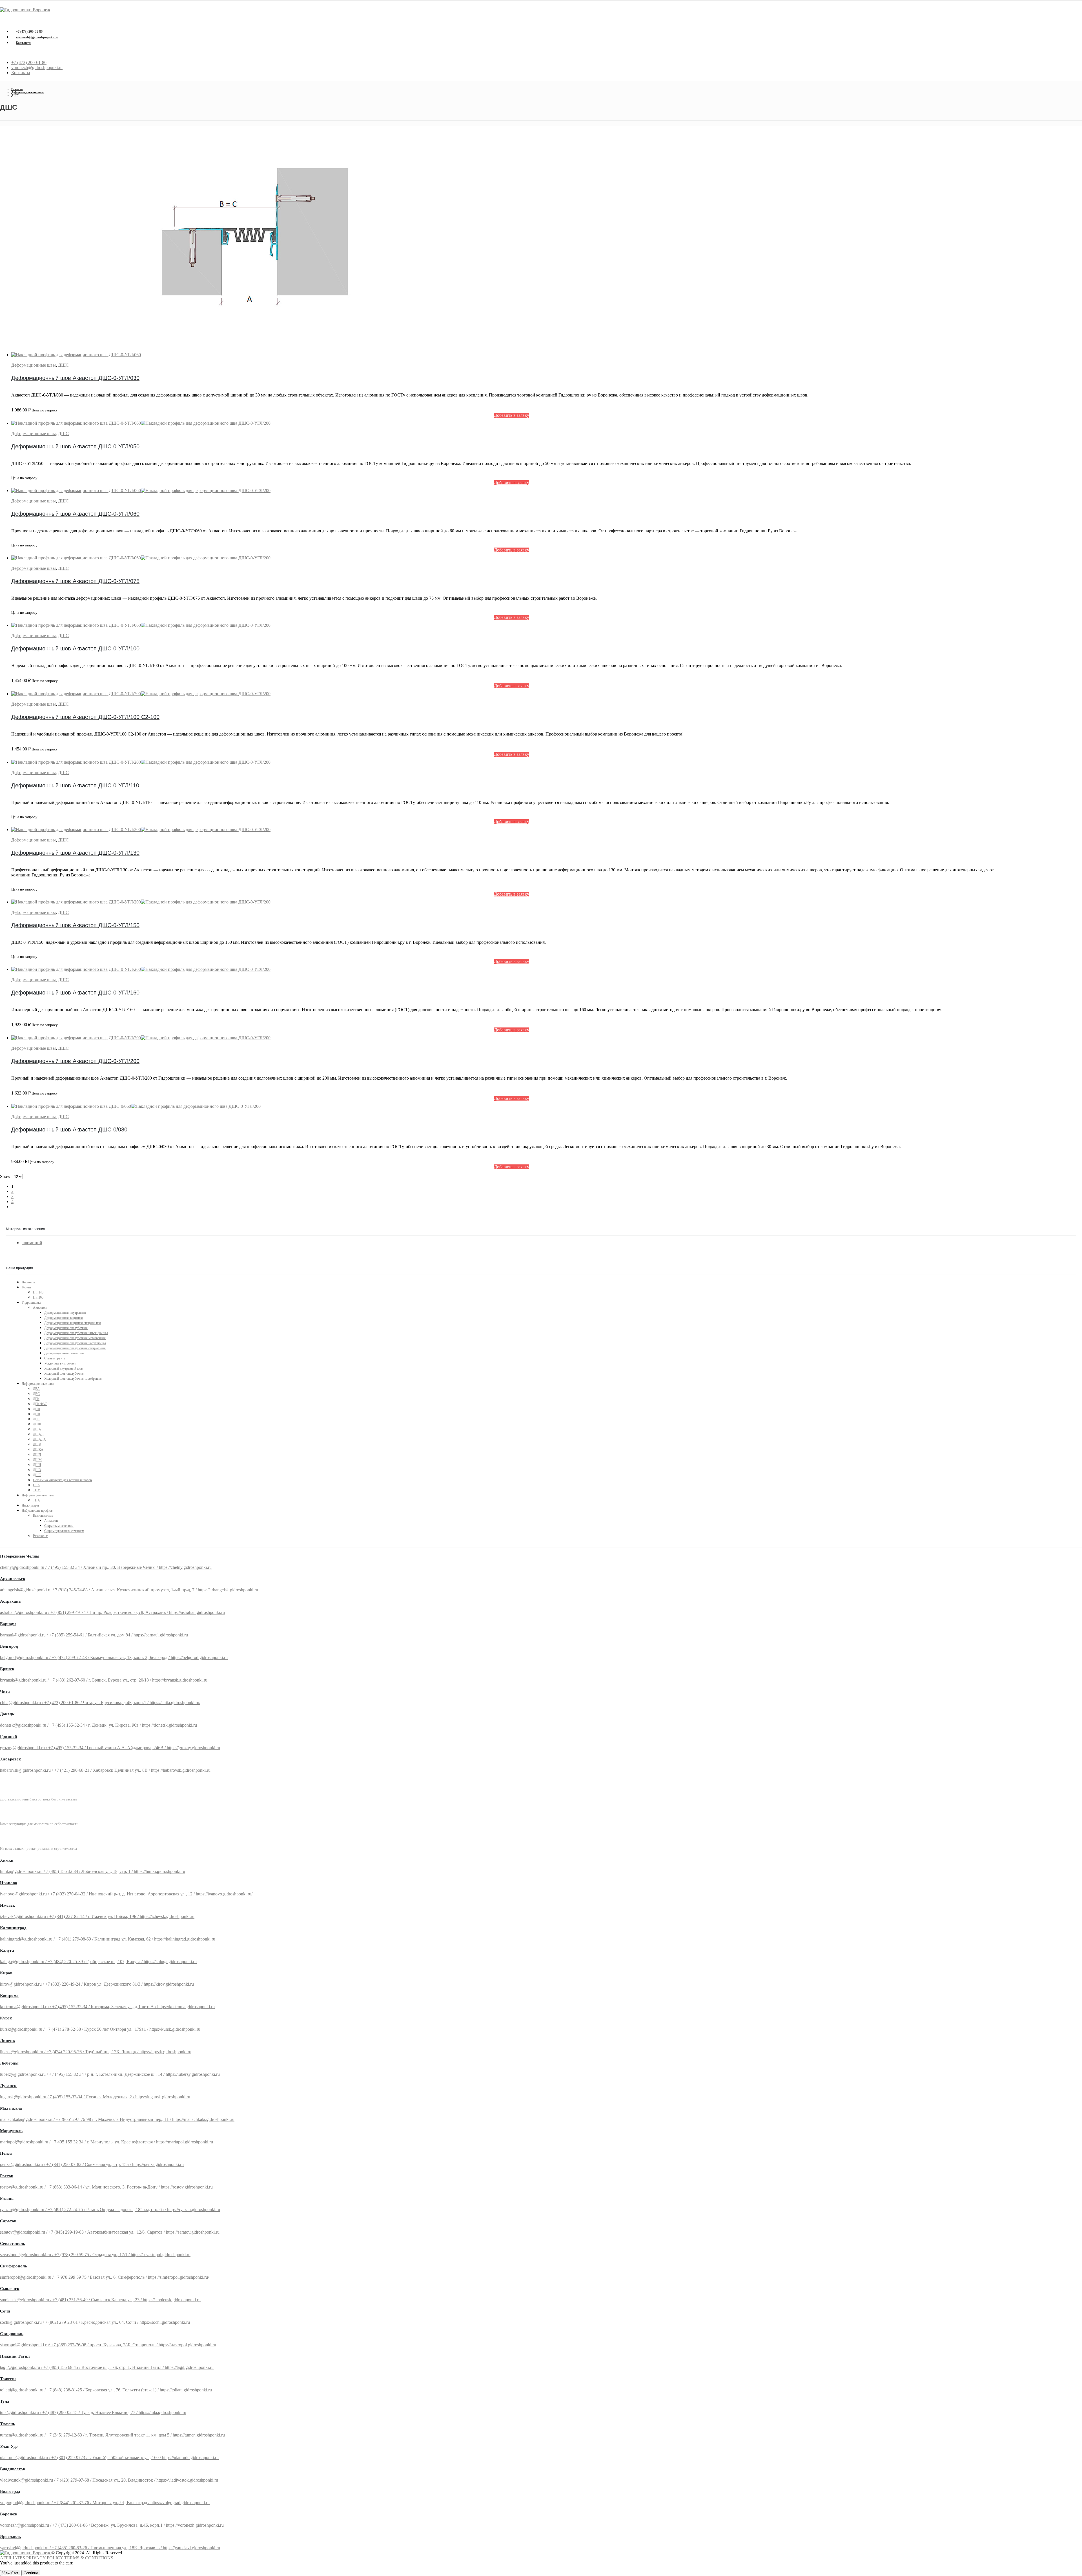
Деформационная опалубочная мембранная (75, 1338)
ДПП (37, 1414)
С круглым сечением (59, 1526)
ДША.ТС (40, 1439)
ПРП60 (38, 1297)
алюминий (32, 1243)
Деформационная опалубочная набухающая (75, 1343)
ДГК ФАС (40, 1404)
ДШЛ (37, 1455)
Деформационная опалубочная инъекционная (76, 1333)
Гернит (26, 1287)
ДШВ (37, 1445)
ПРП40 (38, 1292)
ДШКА (38, 1450)
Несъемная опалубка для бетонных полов (62, 1480)
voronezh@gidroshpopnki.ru (37, 37)
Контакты (24, 43)
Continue (31, 2573)
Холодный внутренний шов (64, 1368)
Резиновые (41, 1536)
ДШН (37, 1465)
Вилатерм (29, 1282)
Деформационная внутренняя (65, 1313)
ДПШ (37, 1424)
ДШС (63, 365)
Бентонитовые (43, 1516)
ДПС (36, 1419)
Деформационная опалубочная (66, 1328)
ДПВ (36, 1409)
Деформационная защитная (64, 1318)
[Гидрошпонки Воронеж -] (25, 10)
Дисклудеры (30, 1505)
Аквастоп (40, 1308)
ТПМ (37, 1490)
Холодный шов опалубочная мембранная (73, 1379)
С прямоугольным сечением (64, 1531)
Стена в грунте (55, 1358)
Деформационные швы (34, 365)
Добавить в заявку (512, 415)
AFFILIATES (13, 2558)
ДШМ (37, 1460)
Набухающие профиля (38, 1510)
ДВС (36, 1394)
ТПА (36, 1500)
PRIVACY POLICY (45, 2558)
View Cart (10, 2573)
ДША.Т (38, 1434)
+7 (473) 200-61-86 (29, 32)
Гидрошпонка (31, 1303)
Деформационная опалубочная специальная (75, 1348)
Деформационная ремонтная (64, 1353)
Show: (6, 1176)
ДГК (36, 1399)
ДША (37, 1429)
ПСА (36, 1485)
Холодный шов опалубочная (64, 1374)
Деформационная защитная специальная (73, 1323)
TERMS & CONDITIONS (89, 2558)
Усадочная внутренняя (60, 1363)
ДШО (37, 1470)
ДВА (36, 1389)
